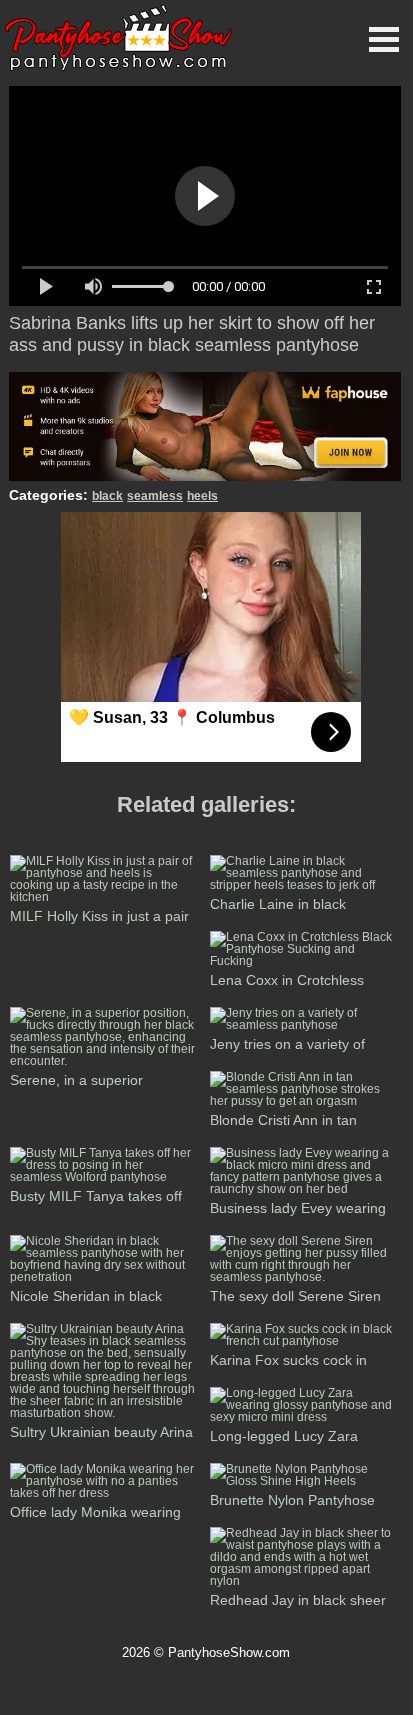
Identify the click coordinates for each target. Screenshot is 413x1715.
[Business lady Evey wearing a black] (304, 1189)
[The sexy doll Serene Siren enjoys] (304, 1277)
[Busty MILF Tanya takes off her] (104, 1177)
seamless (155, 496)
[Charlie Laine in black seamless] (304, 885)
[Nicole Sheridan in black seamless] (104, 1277)
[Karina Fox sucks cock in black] (304, 1341)
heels (202, 496)
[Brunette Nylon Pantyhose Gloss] (304, 1481)
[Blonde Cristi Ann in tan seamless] (304, 1101)
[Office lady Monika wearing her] (104, 1493)
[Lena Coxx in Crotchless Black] (304, 961)
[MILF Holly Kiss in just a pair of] (104, 897)
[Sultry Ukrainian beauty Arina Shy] (104, 1413)
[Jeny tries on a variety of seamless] (304, 1025)
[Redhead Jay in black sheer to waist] (304, 1581)
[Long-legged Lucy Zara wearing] (304, 1417)
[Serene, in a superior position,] (104, 1061)
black (107, 496)
